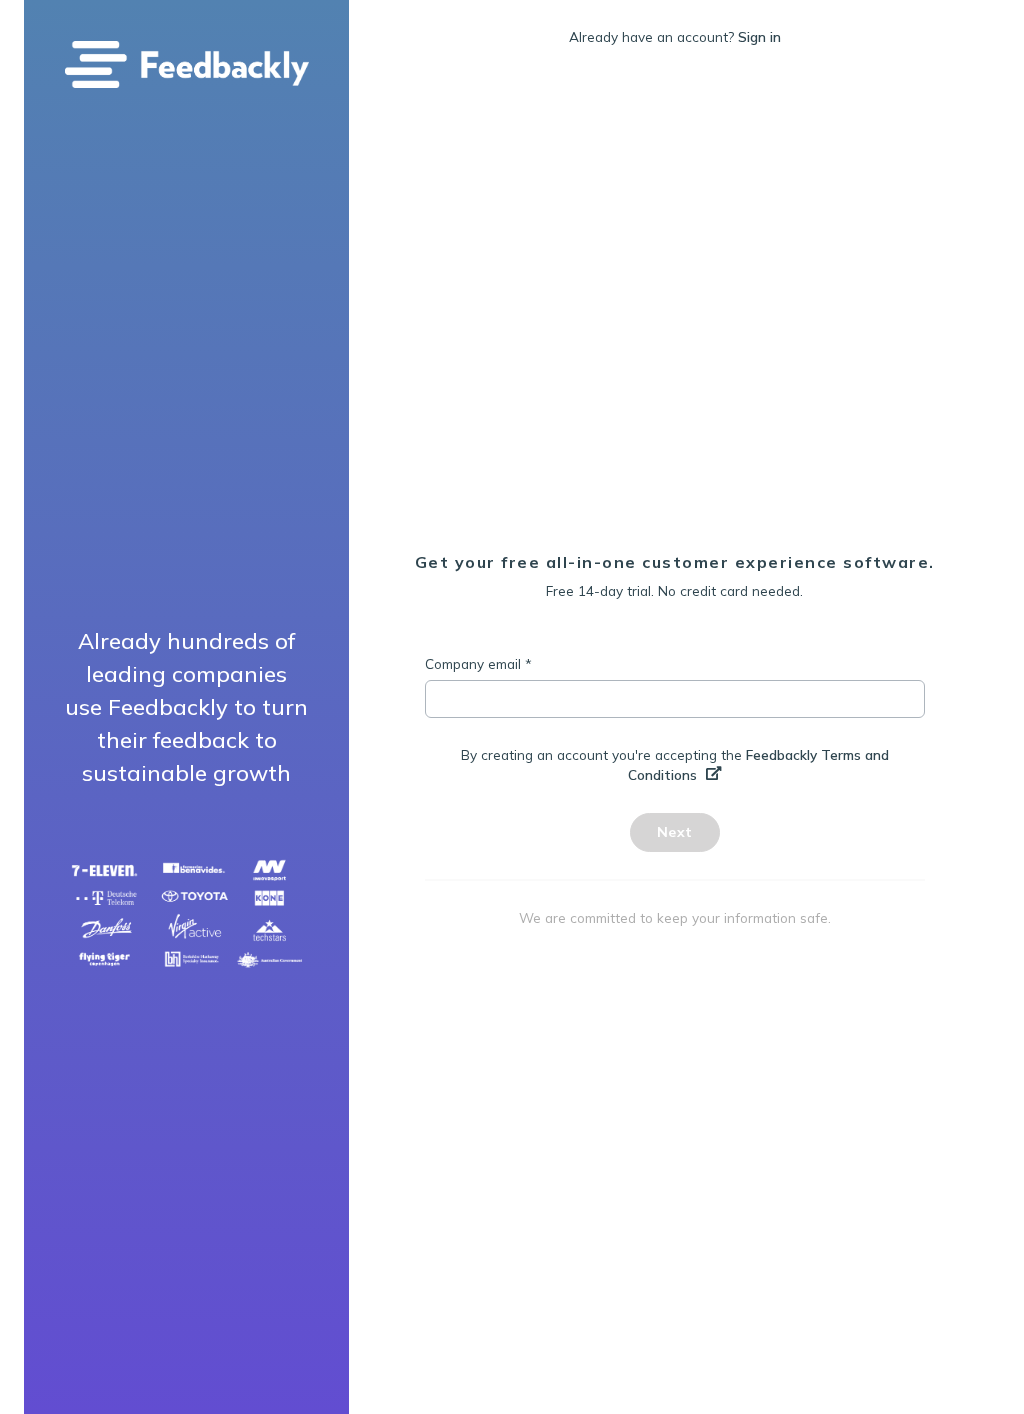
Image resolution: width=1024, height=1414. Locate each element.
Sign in (759, 36)
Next (675, 832)
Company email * (478, 663)
